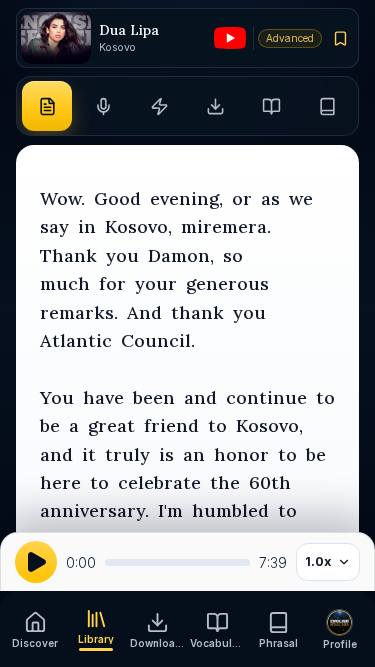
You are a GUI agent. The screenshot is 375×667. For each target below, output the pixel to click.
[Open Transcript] (47, 106)
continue (266, 397)
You (57, 397)
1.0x (318, 561)
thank (197, 312)
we (301, 198)
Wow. (62, 198)
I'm (170, 510)
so (233, 255)
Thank (68, 255)
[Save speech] (341, 38)
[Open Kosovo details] (56, 38)
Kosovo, (138, 226)
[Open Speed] (159, 106)
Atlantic (76, 340)
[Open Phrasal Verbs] (328, 106)
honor (241, 454)
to (325, 397)
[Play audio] (36, 562)
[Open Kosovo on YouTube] (230, 38)
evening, (186, 198)
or (242, 198)
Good (117, 198)
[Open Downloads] (216, 106)
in (87, 226)
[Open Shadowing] (103, 106)
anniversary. (94, 510)
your (156, 283)
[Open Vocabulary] (272, 106)
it (89, 454)
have (103, 397)
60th (270, 482)
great (111, 425)
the (225, 482)
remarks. (79, 312)
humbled (230, 510)
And (144, 312)
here (60, 482)
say (54, 226)
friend (171, 425)
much (65, 283)
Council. (158, 340)
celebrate (159, 482)
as (270, 198)
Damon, (181, 255)
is (166, 454)
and (200, 397)
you (122, 255)
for (112, 283)
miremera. (226, 226)
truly (127, 454)
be (50, 425)
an (194, 454)
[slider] (177, 562)
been (154, 397)
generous (227, 283)
